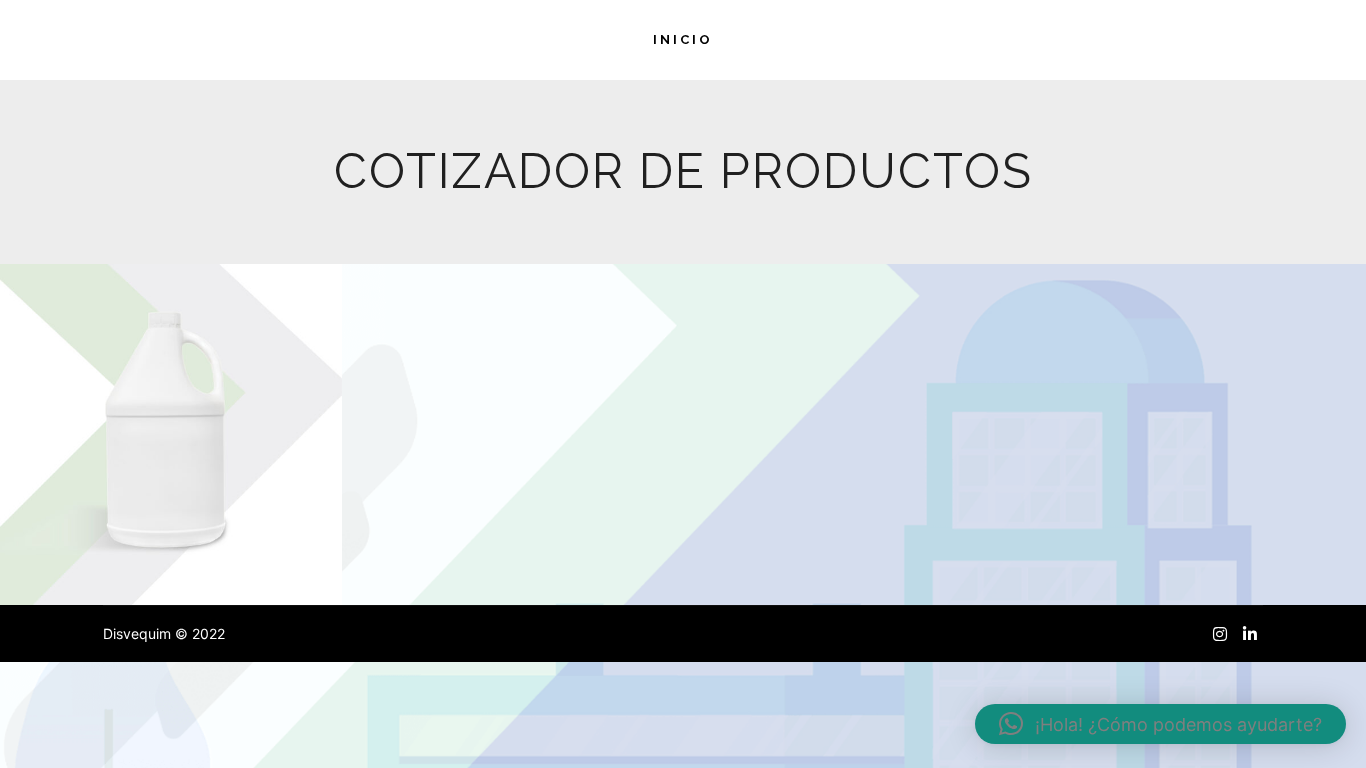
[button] (1160, 724)
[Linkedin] (1250, 634)
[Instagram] (1220, 634)
